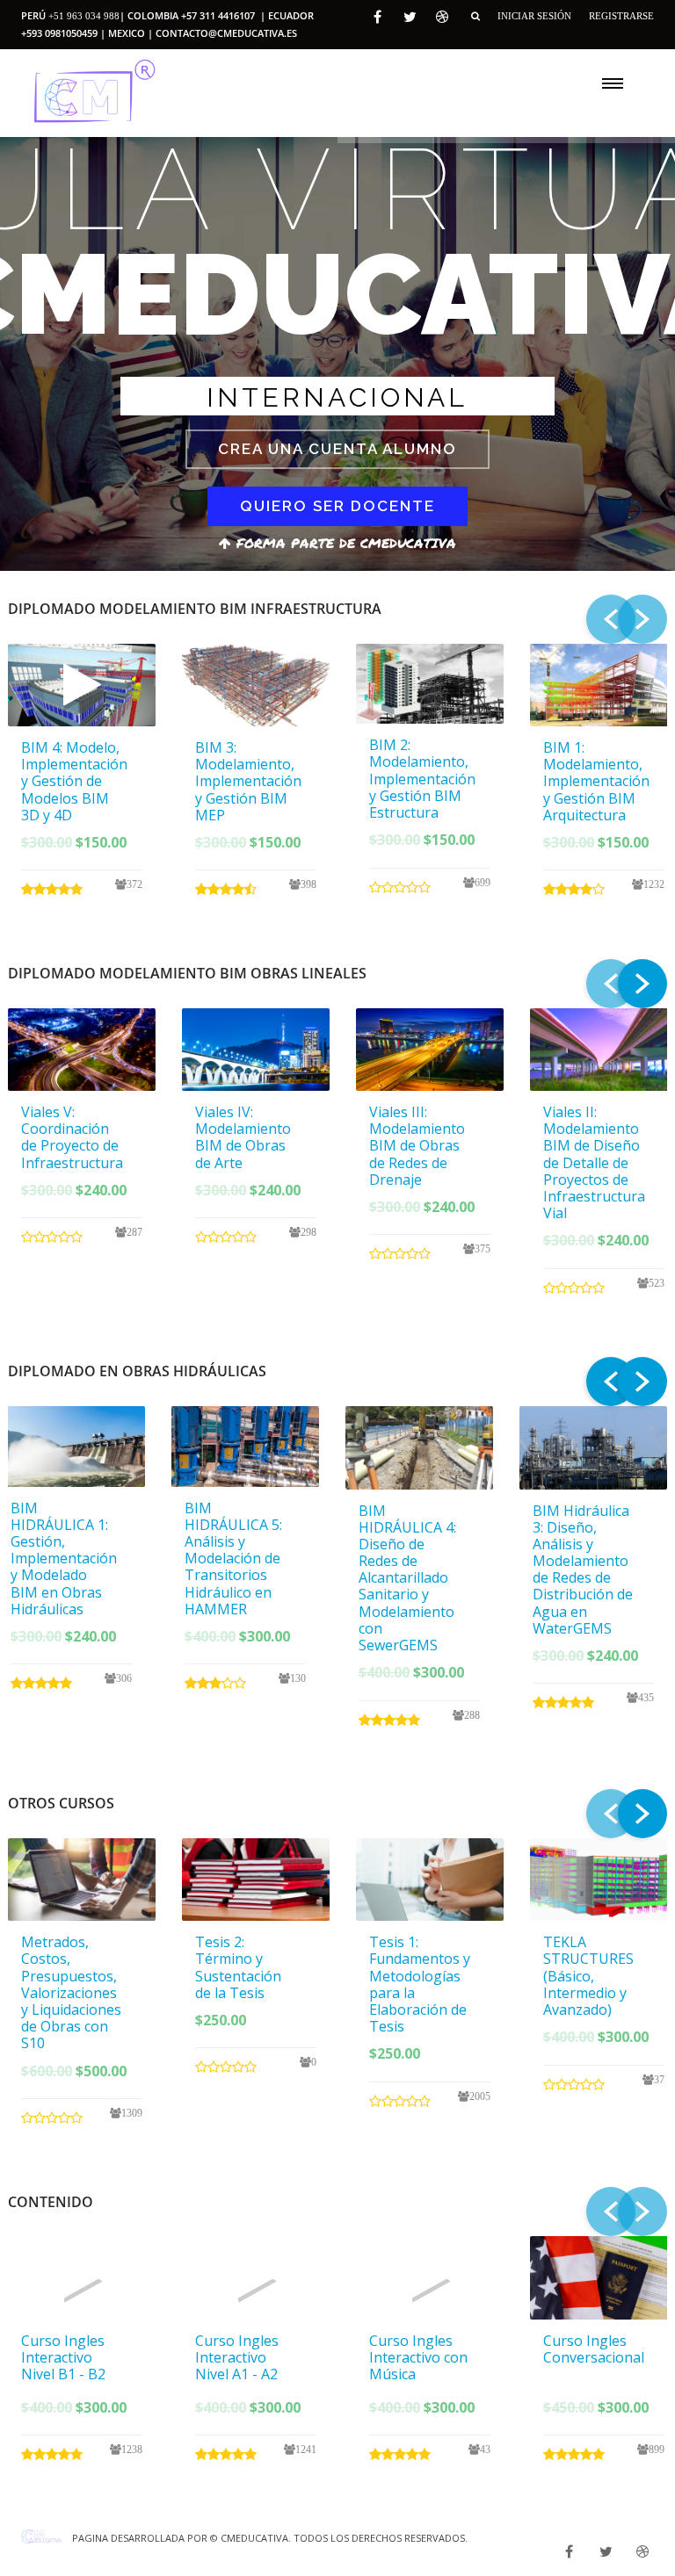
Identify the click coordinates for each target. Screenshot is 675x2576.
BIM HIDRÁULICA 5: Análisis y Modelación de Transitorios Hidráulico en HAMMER (233, 1559)
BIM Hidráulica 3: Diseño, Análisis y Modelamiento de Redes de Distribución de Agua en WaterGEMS (583, 1569)
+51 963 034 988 (84, 16)
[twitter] (410, 17)
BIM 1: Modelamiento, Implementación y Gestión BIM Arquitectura (596, 781)
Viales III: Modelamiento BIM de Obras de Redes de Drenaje (417, 1146)
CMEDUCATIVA (254, 2538)
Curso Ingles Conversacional (594, 2349)
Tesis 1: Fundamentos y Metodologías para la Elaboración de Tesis (420, 1984)
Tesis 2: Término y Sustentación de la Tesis (238, 1967)
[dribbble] (442, 17)
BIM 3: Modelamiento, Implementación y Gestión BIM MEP (248, 781)
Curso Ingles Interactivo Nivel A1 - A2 (237, 2357)
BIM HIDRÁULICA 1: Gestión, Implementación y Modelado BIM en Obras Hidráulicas (64, 1559)
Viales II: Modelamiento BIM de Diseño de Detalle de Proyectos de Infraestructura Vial (594, 1162)
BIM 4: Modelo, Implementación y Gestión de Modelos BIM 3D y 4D (74, 781)
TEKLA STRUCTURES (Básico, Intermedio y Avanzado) (588, 1976)
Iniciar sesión (534, 16)
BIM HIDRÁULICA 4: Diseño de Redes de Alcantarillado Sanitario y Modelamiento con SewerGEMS (407, 1578)
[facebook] (377, 17)
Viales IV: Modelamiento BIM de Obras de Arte (243, 1137)
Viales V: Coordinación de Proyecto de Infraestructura (72, 1137)
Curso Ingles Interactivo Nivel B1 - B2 (63, 2357)
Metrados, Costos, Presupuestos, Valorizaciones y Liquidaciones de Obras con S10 (71, 1992)
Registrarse (621, 16)
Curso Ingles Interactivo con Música (418, 2357)
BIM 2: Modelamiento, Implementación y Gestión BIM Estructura (422, 779)
